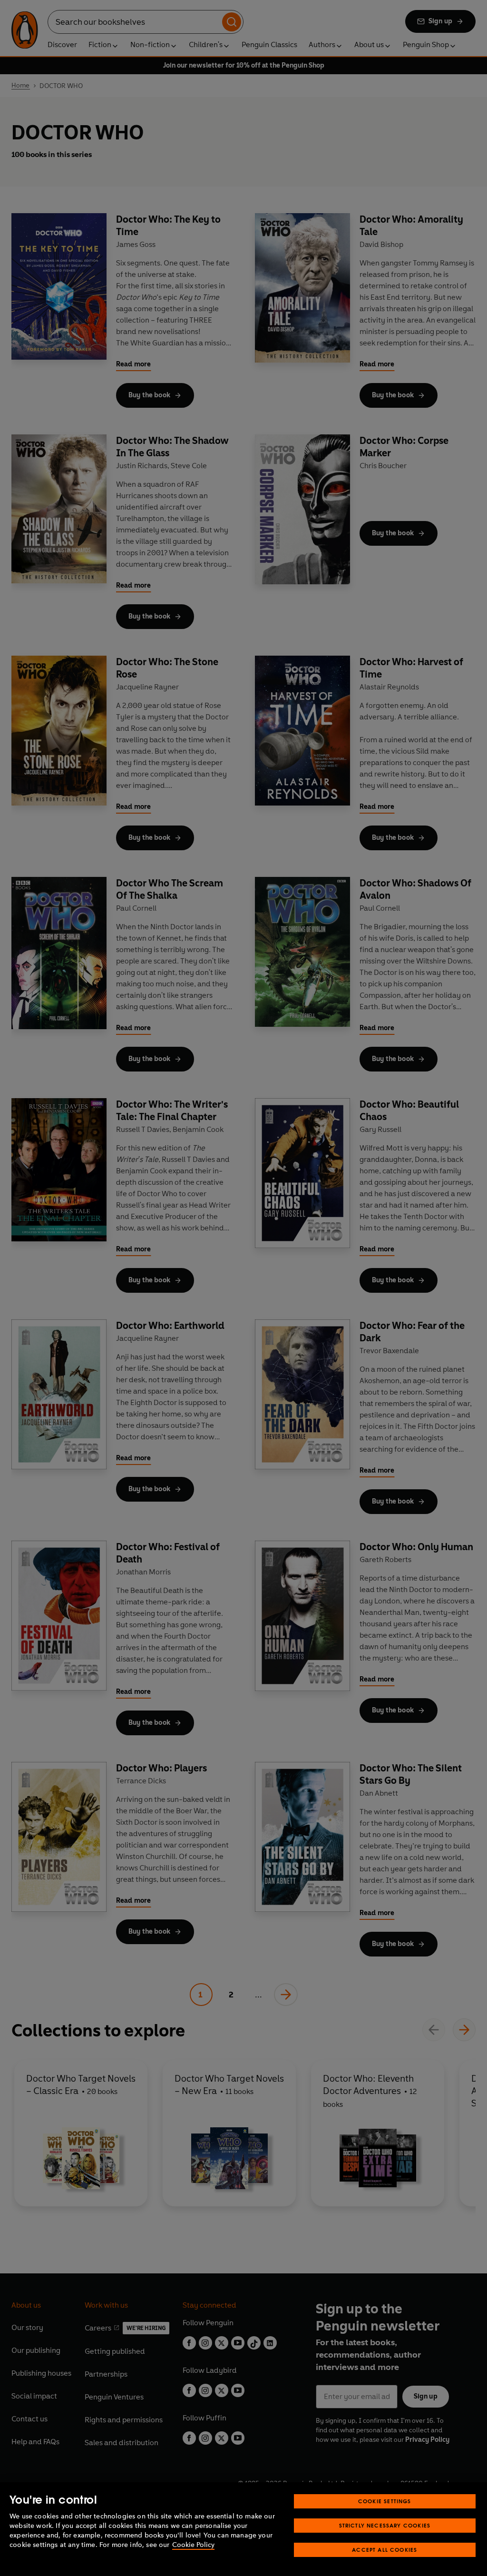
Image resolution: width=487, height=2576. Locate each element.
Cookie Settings (385, 2501)
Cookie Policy (193, 2545)
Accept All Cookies (385, 2550)
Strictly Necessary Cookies (385, 2525)
